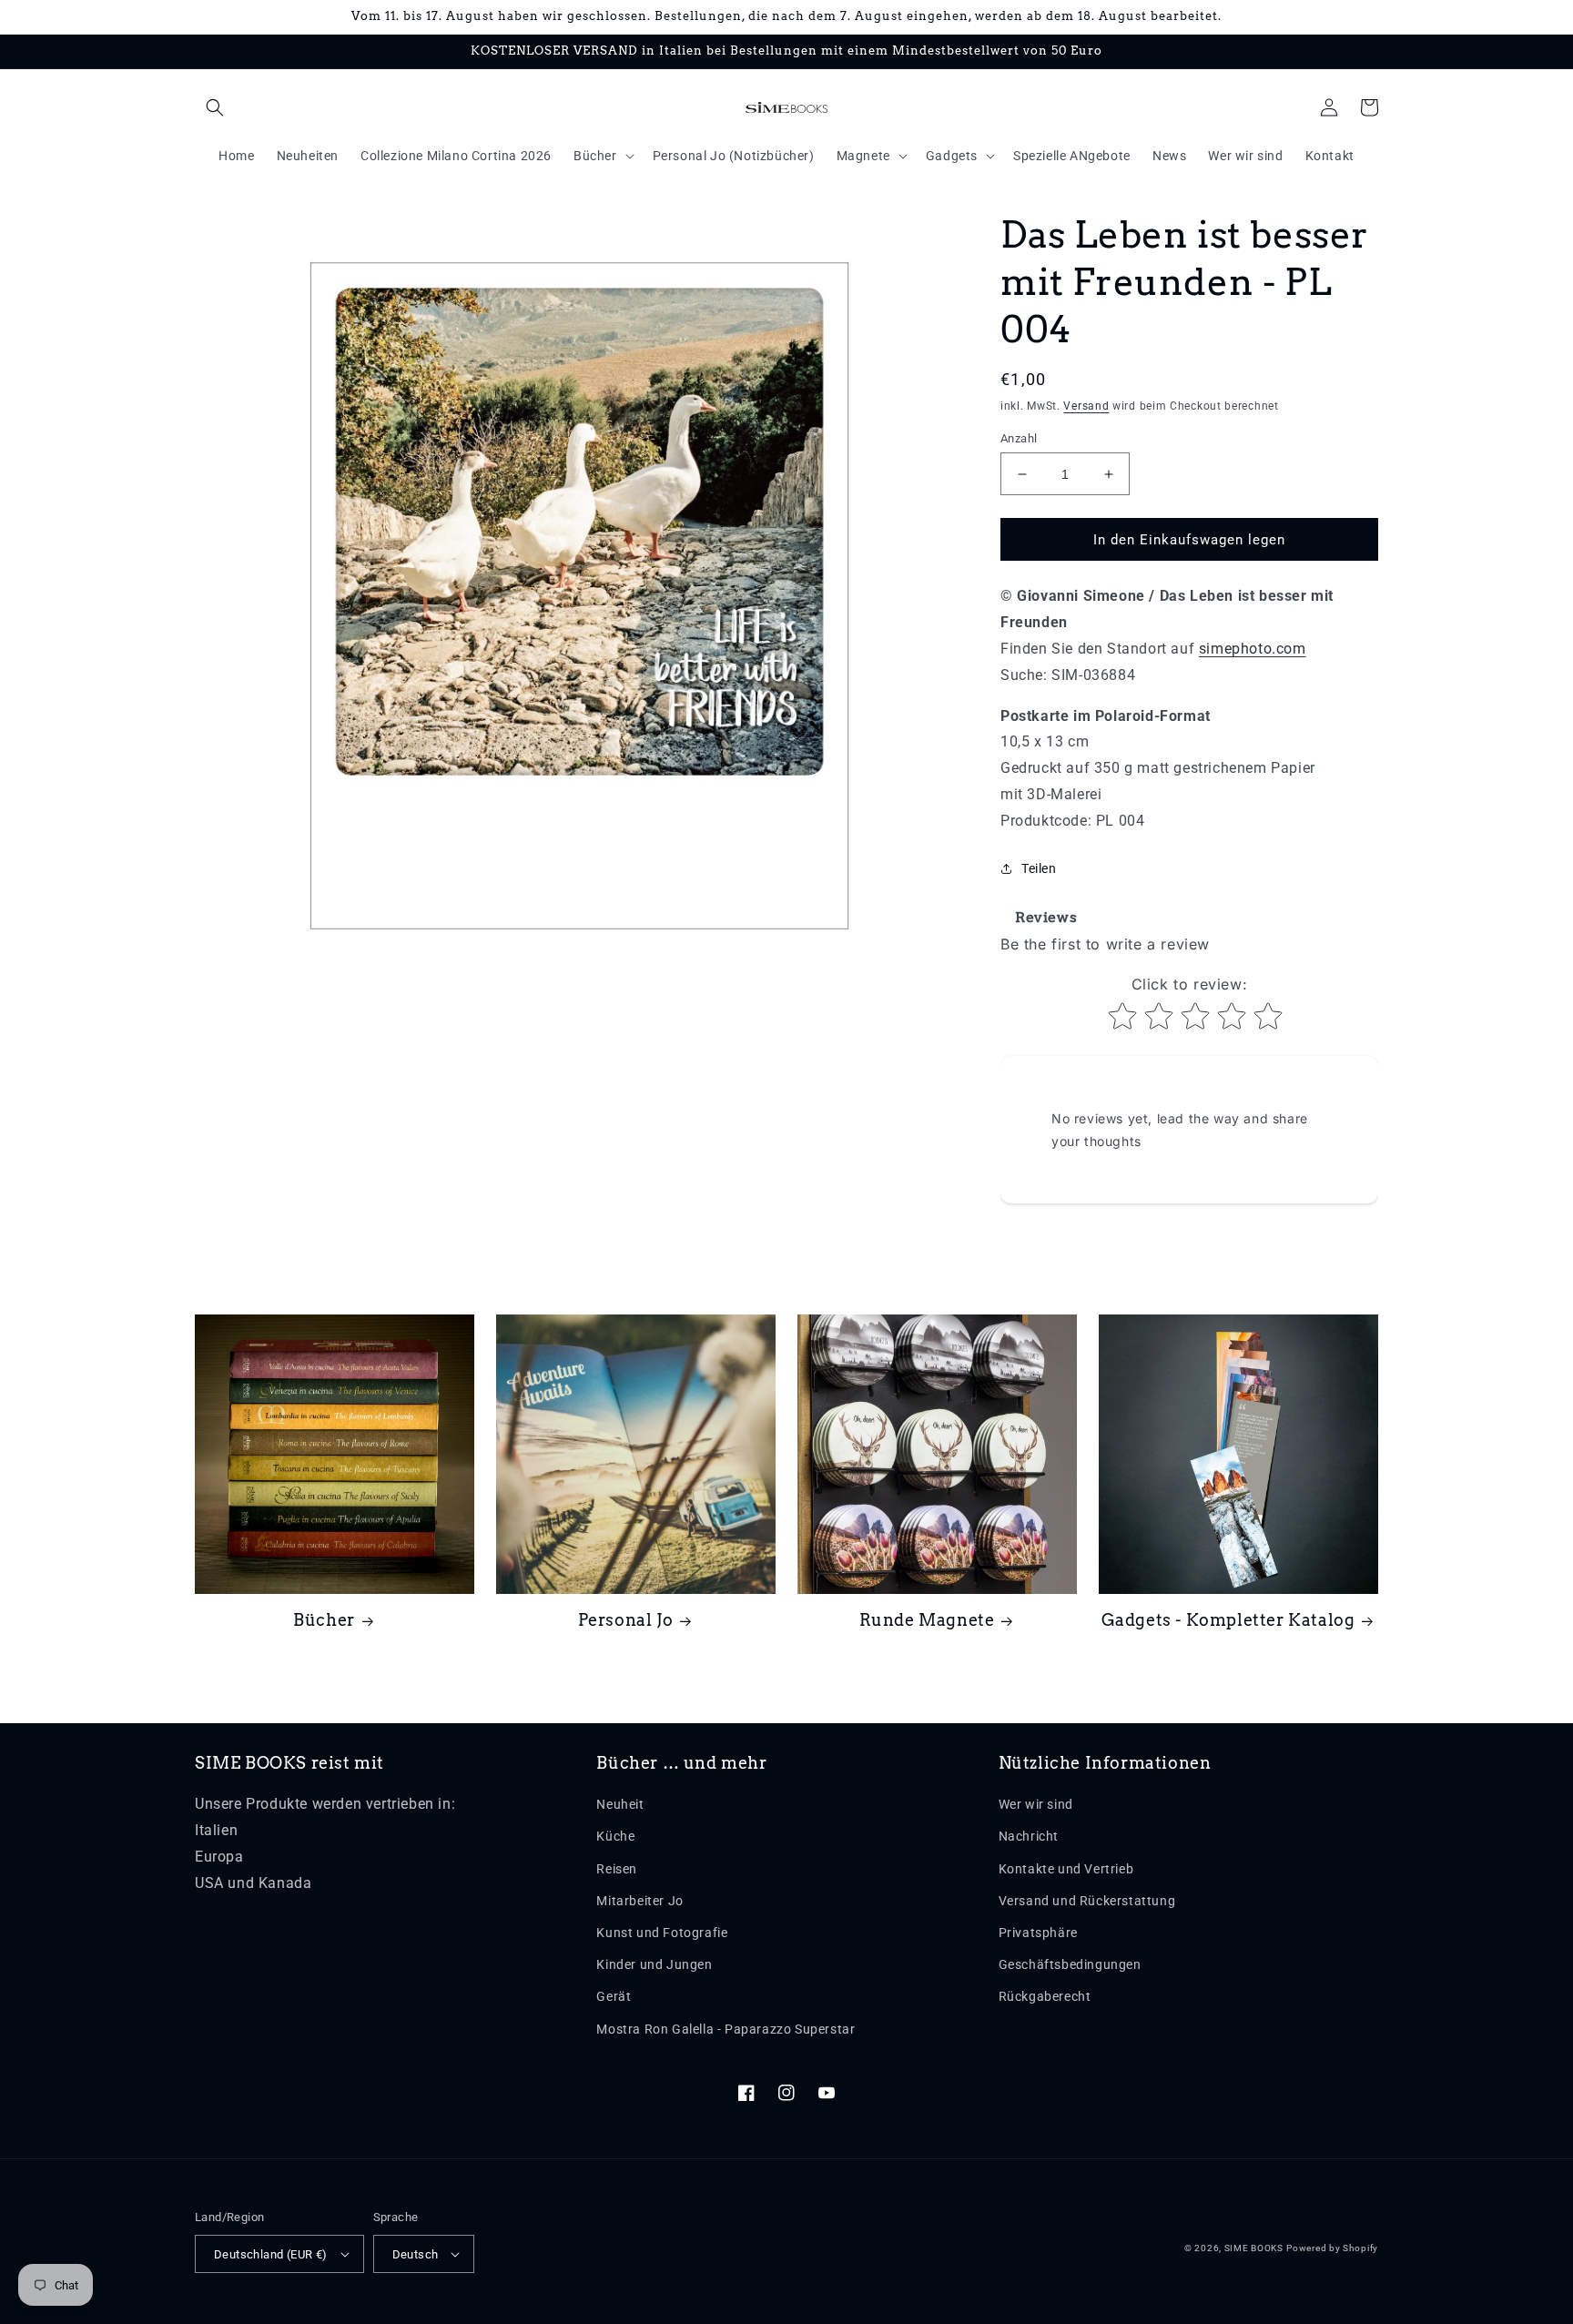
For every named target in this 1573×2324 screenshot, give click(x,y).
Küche (615, 1836)
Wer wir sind (1036, 1804)
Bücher (324, 1620)
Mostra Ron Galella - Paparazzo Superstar (726, 2029)
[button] (215, 107)
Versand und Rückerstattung (1087, 1901)
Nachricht (1029, 1836)
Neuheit (620, 1804)
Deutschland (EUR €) (271, 2254)
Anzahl (1019, 438)
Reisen (617, 1869)
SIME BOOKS (1254, 2248)
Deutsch (416, 2254)
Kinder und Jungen (654, 1964)
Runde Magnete (927, 1620)
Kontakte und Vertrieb (1066, 1869)
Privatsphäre (1038, 1933)
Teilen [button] (1039, 868)
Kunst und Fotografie (662, 1933)
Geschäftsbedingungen (1070, 1964)
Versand (1086, 406)
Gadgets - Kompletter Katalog (1228, 1620)
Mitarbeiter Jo (639, 1901)
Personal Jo (626, 1620)
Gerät (614, 1996)
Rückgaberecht (1045, 1996)
